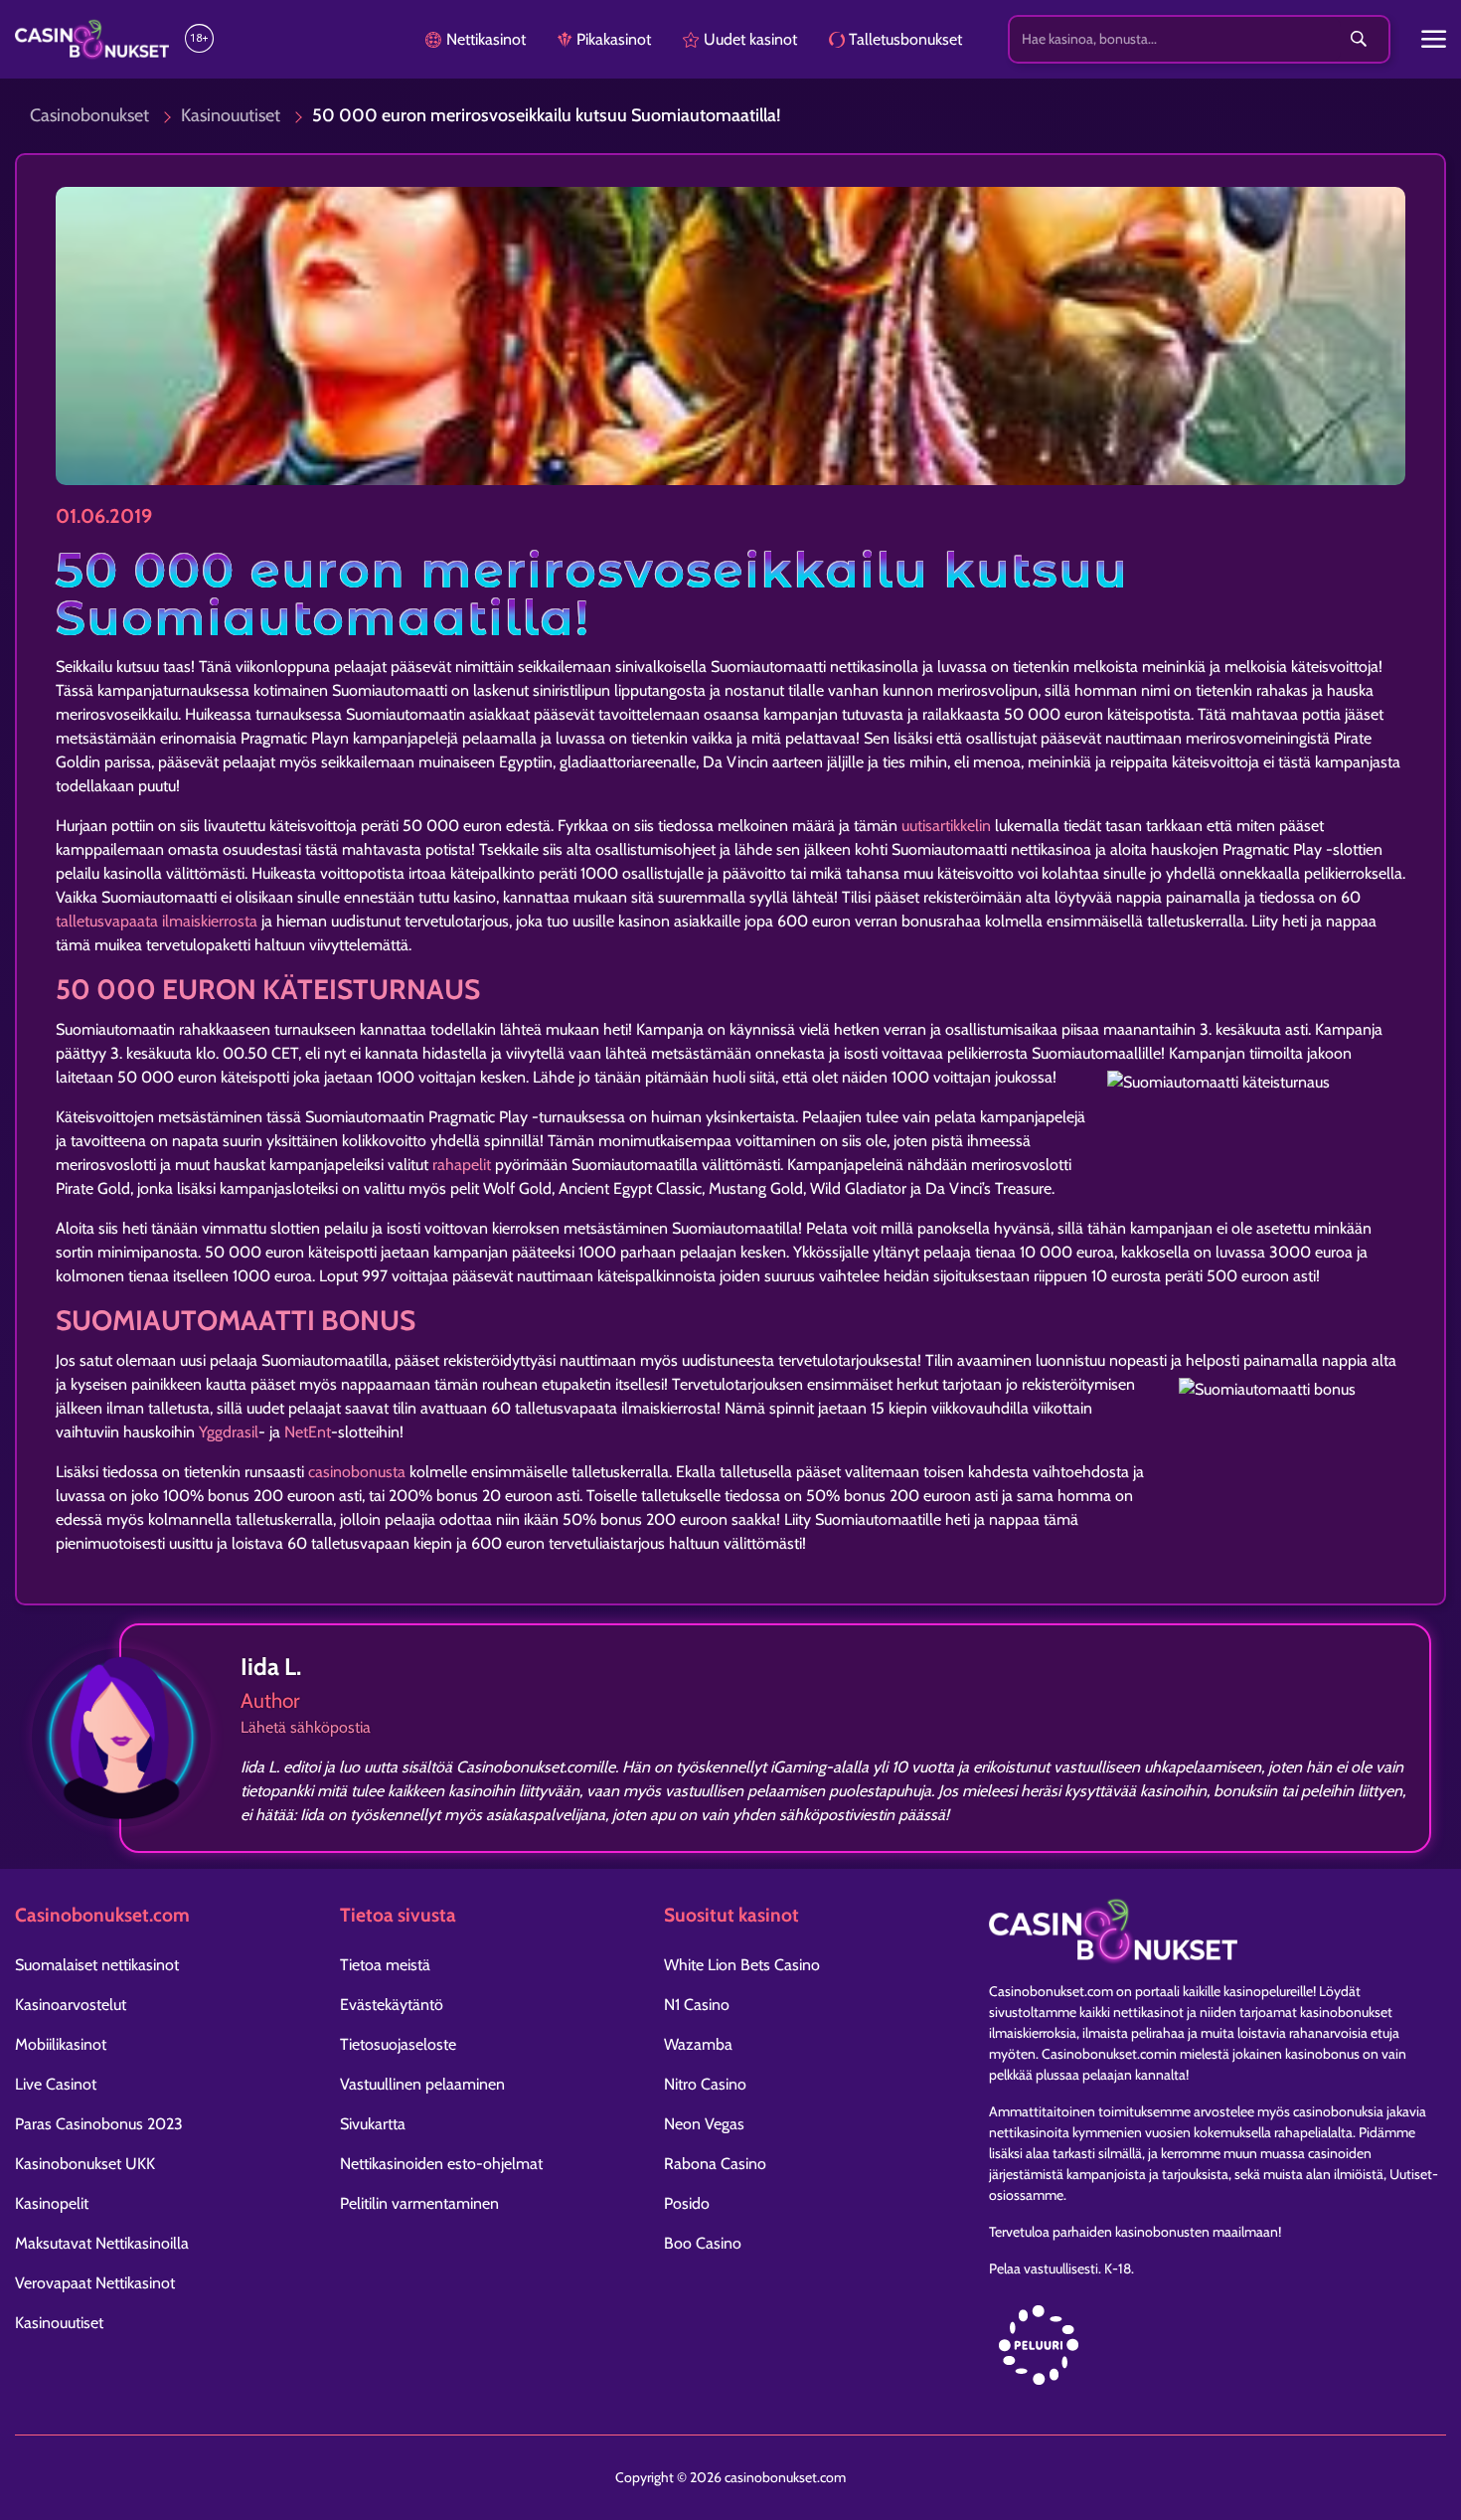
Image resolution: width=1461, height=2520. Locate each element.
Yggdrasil (229, 1432)
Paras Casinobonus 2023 (99, 2124)
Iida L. (271, 1667)
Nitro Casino (705, 2084)
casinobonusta (357, 1472)
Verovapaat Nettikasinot (95, 2283)
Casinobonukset (89, 115)
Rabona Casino (715, 2164)
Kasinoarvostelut (71, 2005)
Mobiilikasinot (61, 2044)
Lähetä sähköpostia (306, 1727)
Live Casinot (56, 2084)
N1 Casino (697, 2005)
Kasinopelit (52, 2203)
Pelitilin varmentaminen (419, 2203)
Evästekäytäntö (392, 2005)
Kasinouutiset (231, 115)
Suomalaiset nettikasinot (97, 1965)
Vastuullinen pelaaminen (422, 2084)
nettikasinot (1148, 2012)
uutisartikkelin (946, 826)
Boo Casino (703, 2243)
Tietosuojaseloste (398, 2044)
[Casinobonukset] (92, 40)
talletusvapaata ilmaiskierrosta (157, 921)
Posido (687, 2203)
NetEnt (308, 1432)
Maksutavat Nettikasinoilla (102, 2243)
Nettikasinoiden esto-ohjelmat (441, 2164)
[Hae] (1359, 40)
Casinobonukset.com (1051, 1991)
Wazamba (698, 2044)
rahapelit (462, 1165)
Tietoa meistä (385, 1965)
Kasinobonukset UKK (85, 2164)
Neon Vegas (704, 2124)
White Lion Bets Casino (742, 1965)
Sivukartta (373, 2124)
